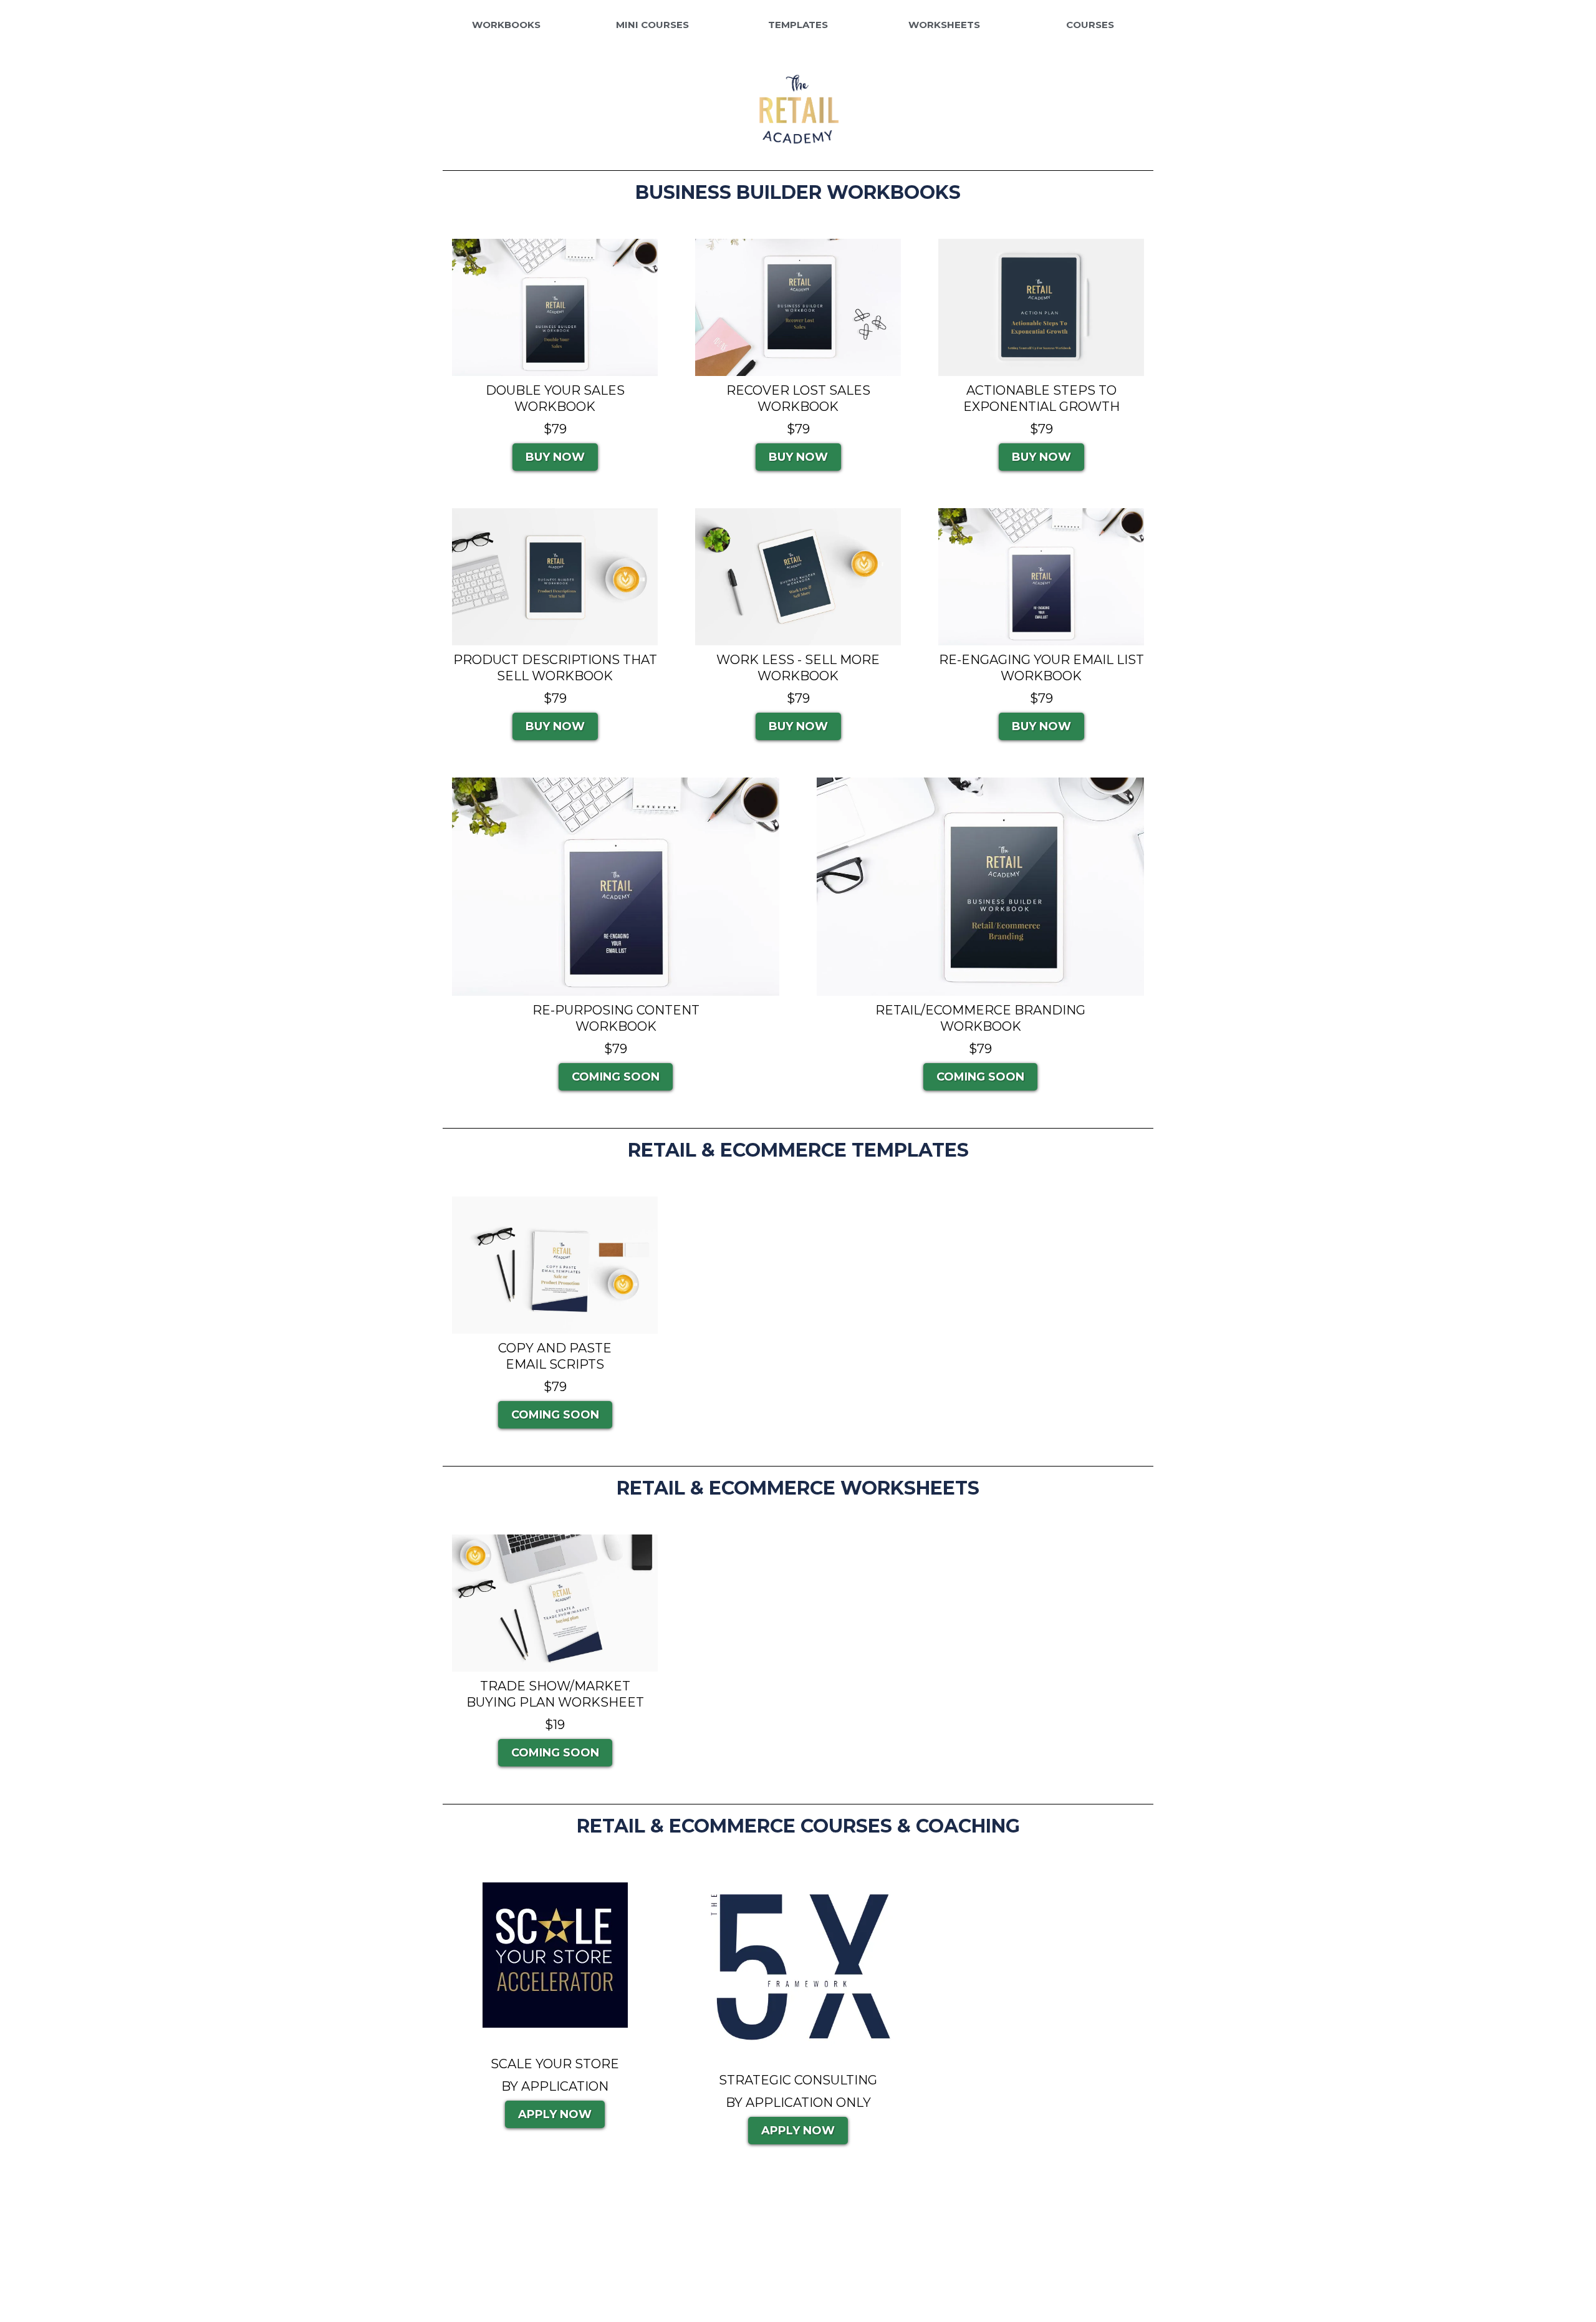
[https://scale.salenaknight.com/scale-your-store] (555, 1955)
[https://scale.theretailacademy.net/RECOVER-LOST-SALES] (798, 307)
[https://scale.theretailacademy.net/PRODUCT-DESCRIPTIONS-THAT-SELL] (555, 577)
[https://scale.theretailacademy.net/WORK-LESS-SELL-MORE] (798, 577)
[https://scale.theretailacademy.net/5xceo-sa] (798, 1969)
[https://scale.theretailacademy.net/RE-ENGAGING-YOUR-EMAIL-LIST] (1041, 577)
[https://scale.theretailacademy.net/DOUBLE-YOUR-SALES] (555, 307)
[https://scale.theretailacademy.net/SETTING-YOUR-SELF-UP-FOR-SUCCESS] (1041, 307)
